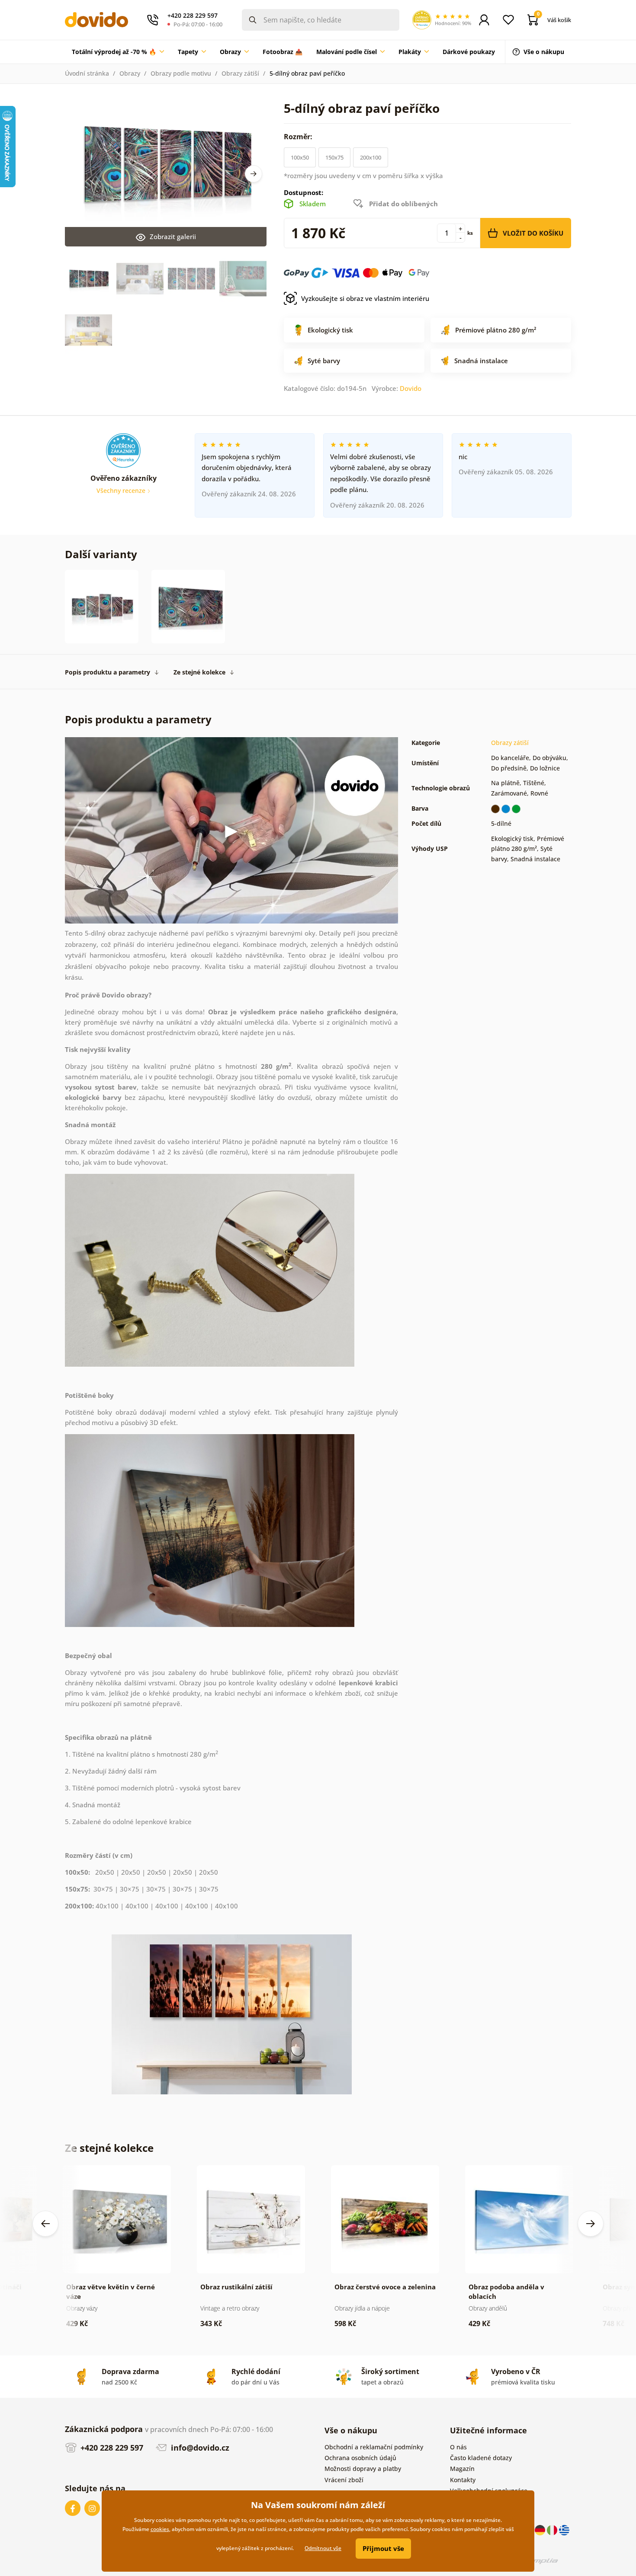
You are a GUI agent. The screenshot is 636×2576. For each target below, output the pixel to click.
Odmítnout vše (323, 2548)
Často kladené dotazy (481, 2458)
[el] (564, 2529)
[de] (541, 2529)
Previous (45, 2224)
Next (254, 174)
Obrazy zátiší (240, 73)
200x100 (371, 157)
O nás (458, 2447)
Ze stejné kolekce (199, 672)
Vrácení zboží (344, 2480)
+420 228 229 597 (111, 2448)
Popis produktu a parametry (108, 672)
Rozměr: (299, 137)
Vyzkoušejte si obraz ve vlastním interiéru (365, 298)
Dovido (411, 388)
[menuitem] (118, 52)
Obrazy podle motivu (181, 73)
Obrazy (130, 73)
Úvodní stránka (87, 73)
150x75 (334, 157)
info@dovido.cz (199, 2448)
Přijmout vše (383, 2548)
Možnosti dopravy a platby (363, 2469)
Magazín (462, 2469)
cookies (160, 2529)
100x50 (300, 157)
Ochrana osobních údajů (360, 2458)
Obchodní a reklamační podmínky (374, 2447)
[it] (553, 2529)
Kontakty (463, 2480)
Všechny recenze (122, 491)
